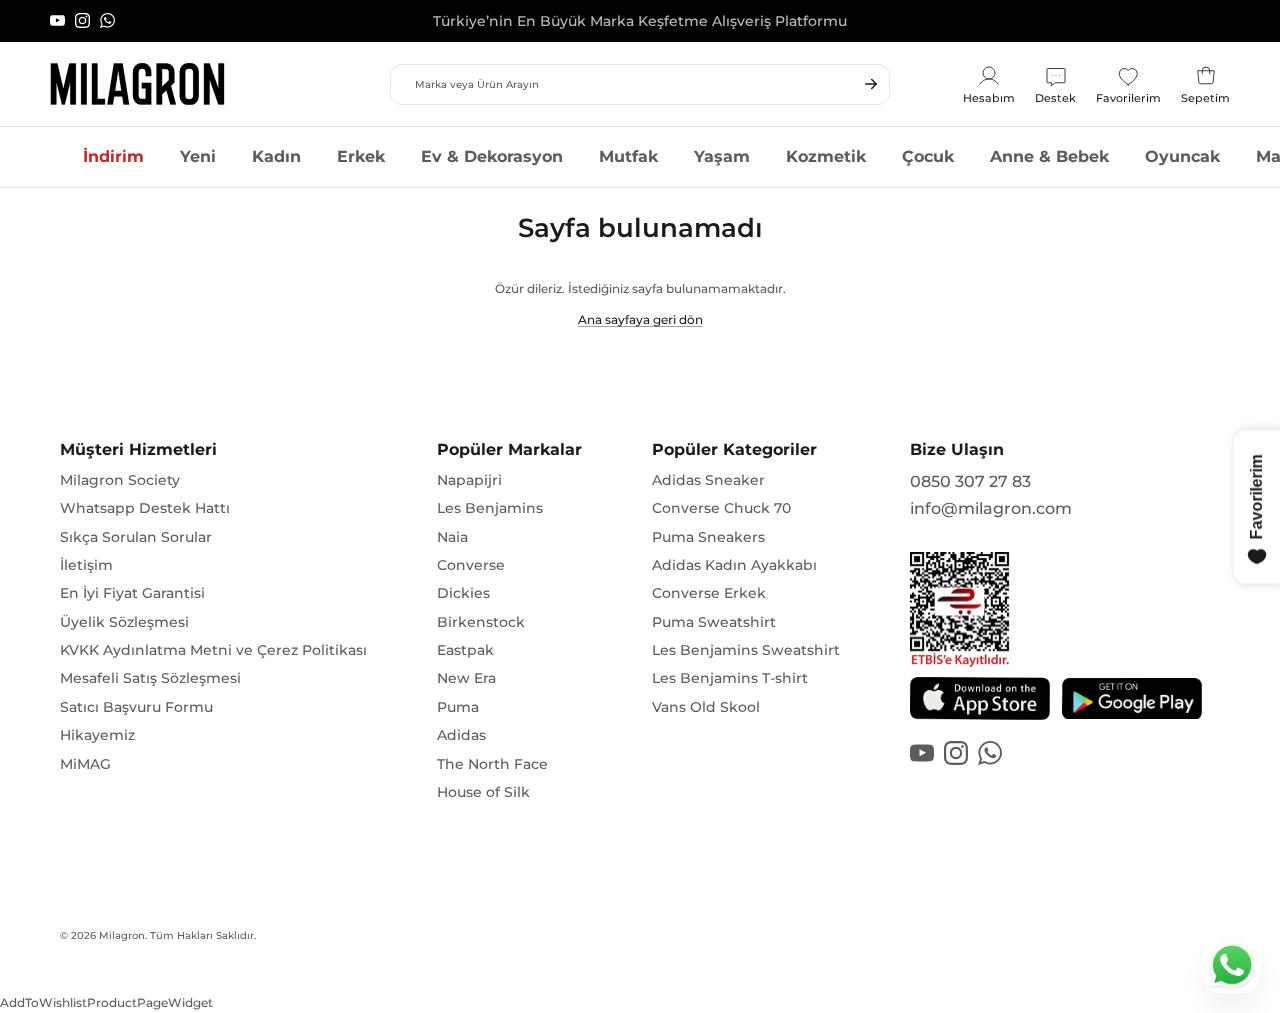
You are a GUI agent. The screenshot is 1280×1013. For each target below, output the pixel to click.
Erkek (361, 156)
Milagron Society (120, 480)
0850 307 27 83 (970, 481)
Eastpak (465, 650)
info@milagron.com (991, 508)
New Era (466, 678)
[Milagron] (137, 84)
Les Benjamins (490, 508)
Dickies (463, 593)
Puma (458, 707)
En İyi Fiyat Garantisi (132, 593)
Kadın (276, 156)
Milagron (122, 935)
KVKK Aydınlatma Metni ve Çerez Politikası (213, 650)
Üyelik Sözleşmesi (124, 622)
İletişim (86, 565)
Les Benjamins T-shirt (730, 678)
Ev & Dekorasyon (492, 156)
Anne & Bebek (1049, 156)
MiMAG (85, 764)
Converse (471, 565)
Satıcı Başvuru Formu (136, 707)
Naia (452, 537)
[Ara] (871, 84)
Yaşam (722, 156)
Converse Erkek (709, 593)
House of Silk (483, 792)
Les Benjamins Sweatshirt (746, 650)
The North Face (492, 764)
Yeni (198, 156)
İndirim (113, 156)
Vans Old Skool (706, 707)
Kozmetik (826, 156)
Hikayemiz (97, 735)
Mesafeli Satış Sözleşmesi (150, 678)
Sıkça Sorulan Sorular (136, 537)
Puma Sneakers (708, 537)
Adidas (461, 735)
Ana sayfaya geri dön (640, 319)
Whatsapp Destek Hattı (145, 508)
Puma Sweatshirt (714, 622)
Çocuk (928, 156)
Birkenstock (481, 622)
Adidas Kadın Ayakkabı (734, 565)
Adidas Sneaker (708, 480)
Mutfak (628, 156)
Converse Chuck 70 (721, 508)
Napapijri (469, 480)
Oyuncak (1182, 156)
